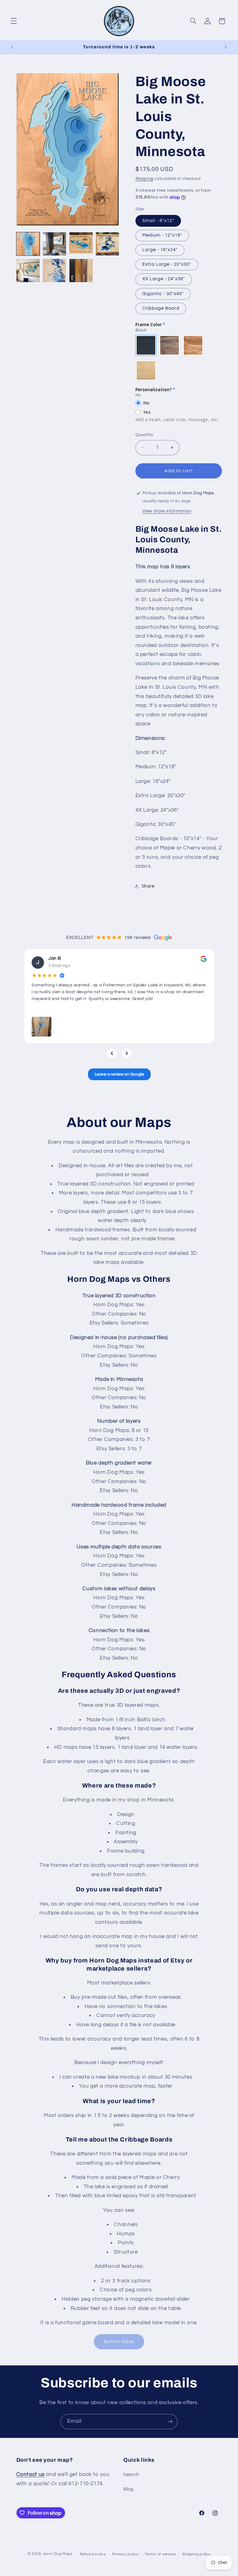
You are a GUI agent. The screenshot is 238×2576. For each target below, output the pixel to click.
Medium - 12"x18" (162, 235)
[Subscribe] (170, 2422)
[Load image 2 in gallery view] (54, 244)
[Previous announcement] (12, 47)
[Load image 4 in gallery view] (107, 244)
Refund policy (93, 2554)
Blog (128, 2489)
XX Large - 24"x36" (164, 279)
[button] (14, 21)
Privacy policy (125, 2554)
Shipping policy (196, 2554)
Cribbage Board (161, 308)
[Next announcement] (226, 47)
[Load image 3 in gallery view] (81, 244)
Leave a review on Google (119, 1074)
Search (131, 2475)
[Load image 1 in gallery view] (28, 244)
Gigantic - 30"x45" (163, 294)
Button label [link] (119, 2342)
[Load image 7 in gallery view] (81, 271)
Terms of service (160, 2554)
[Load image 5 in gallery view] (28, 271)
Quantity (144, 435)
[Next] (126, 1053)
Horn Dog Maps (58, 2554)
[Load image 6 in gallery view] (54, 271)
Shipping (144, 179)
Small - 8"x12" (158, 221)
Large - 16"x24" (160, 250)
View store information (167, 511)
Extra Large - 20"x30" (167, 264)
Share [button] (148, 886)
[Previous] (112, 1053)
